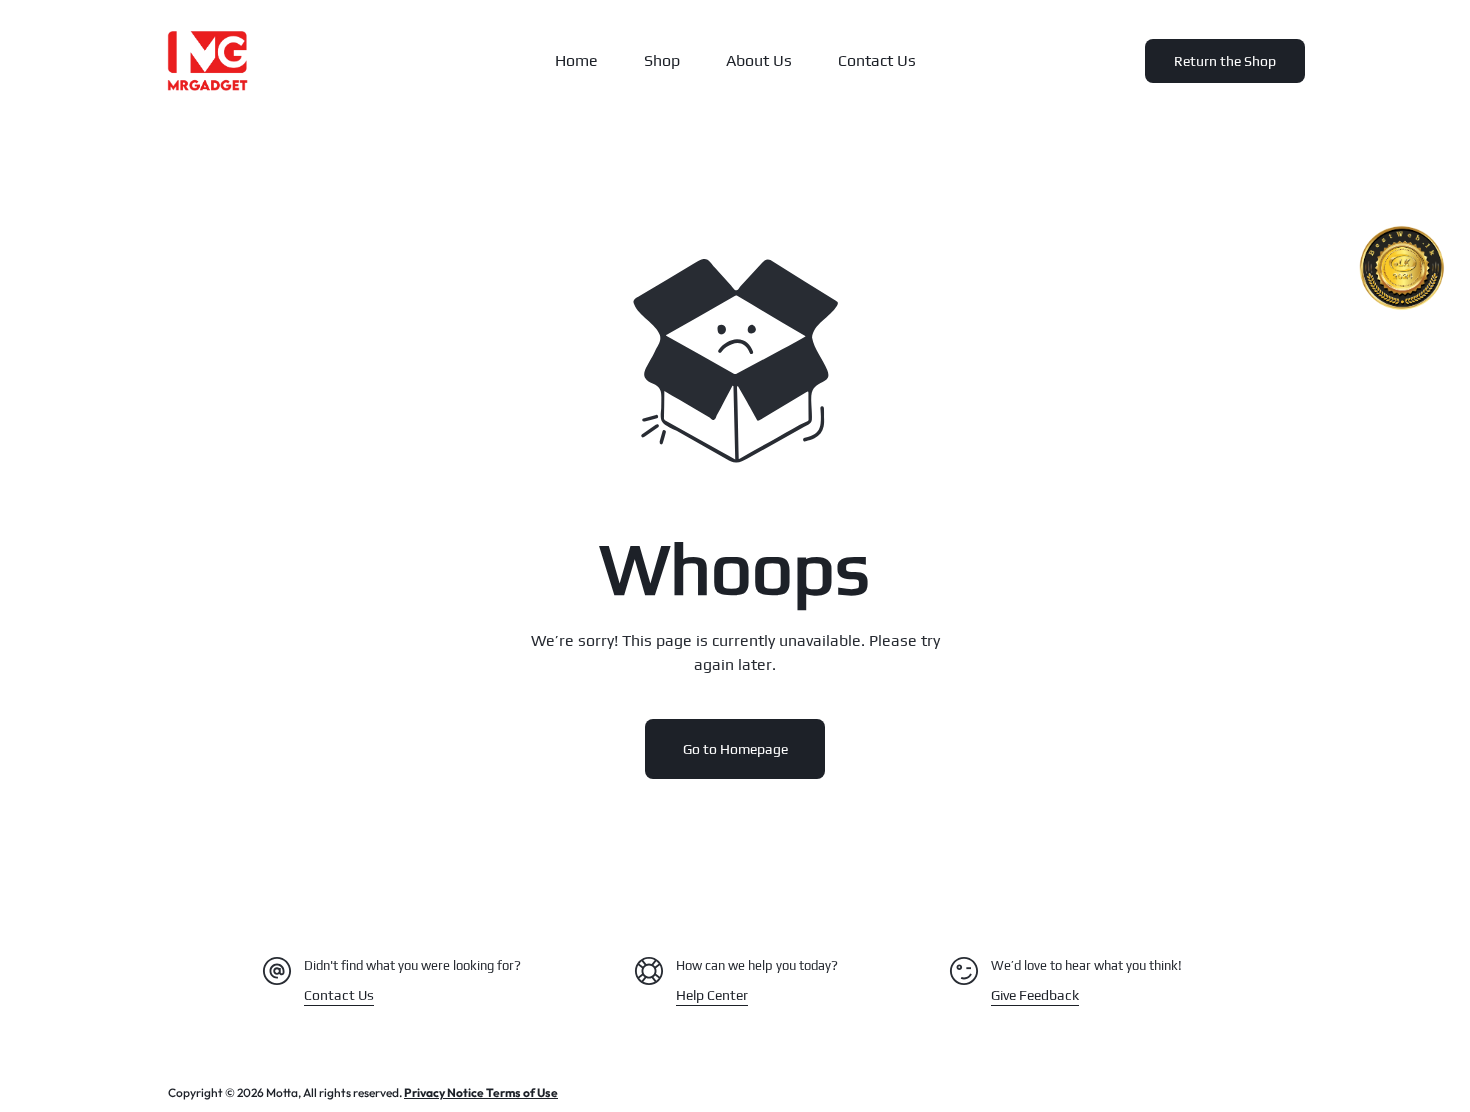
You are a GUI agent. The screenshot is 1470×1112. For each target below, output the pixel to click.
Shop (662, 60)
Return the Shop (1225, 61)
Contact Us (877, 60)
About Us (759, 60)
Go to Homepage (735, 749)
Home (576, 60)
